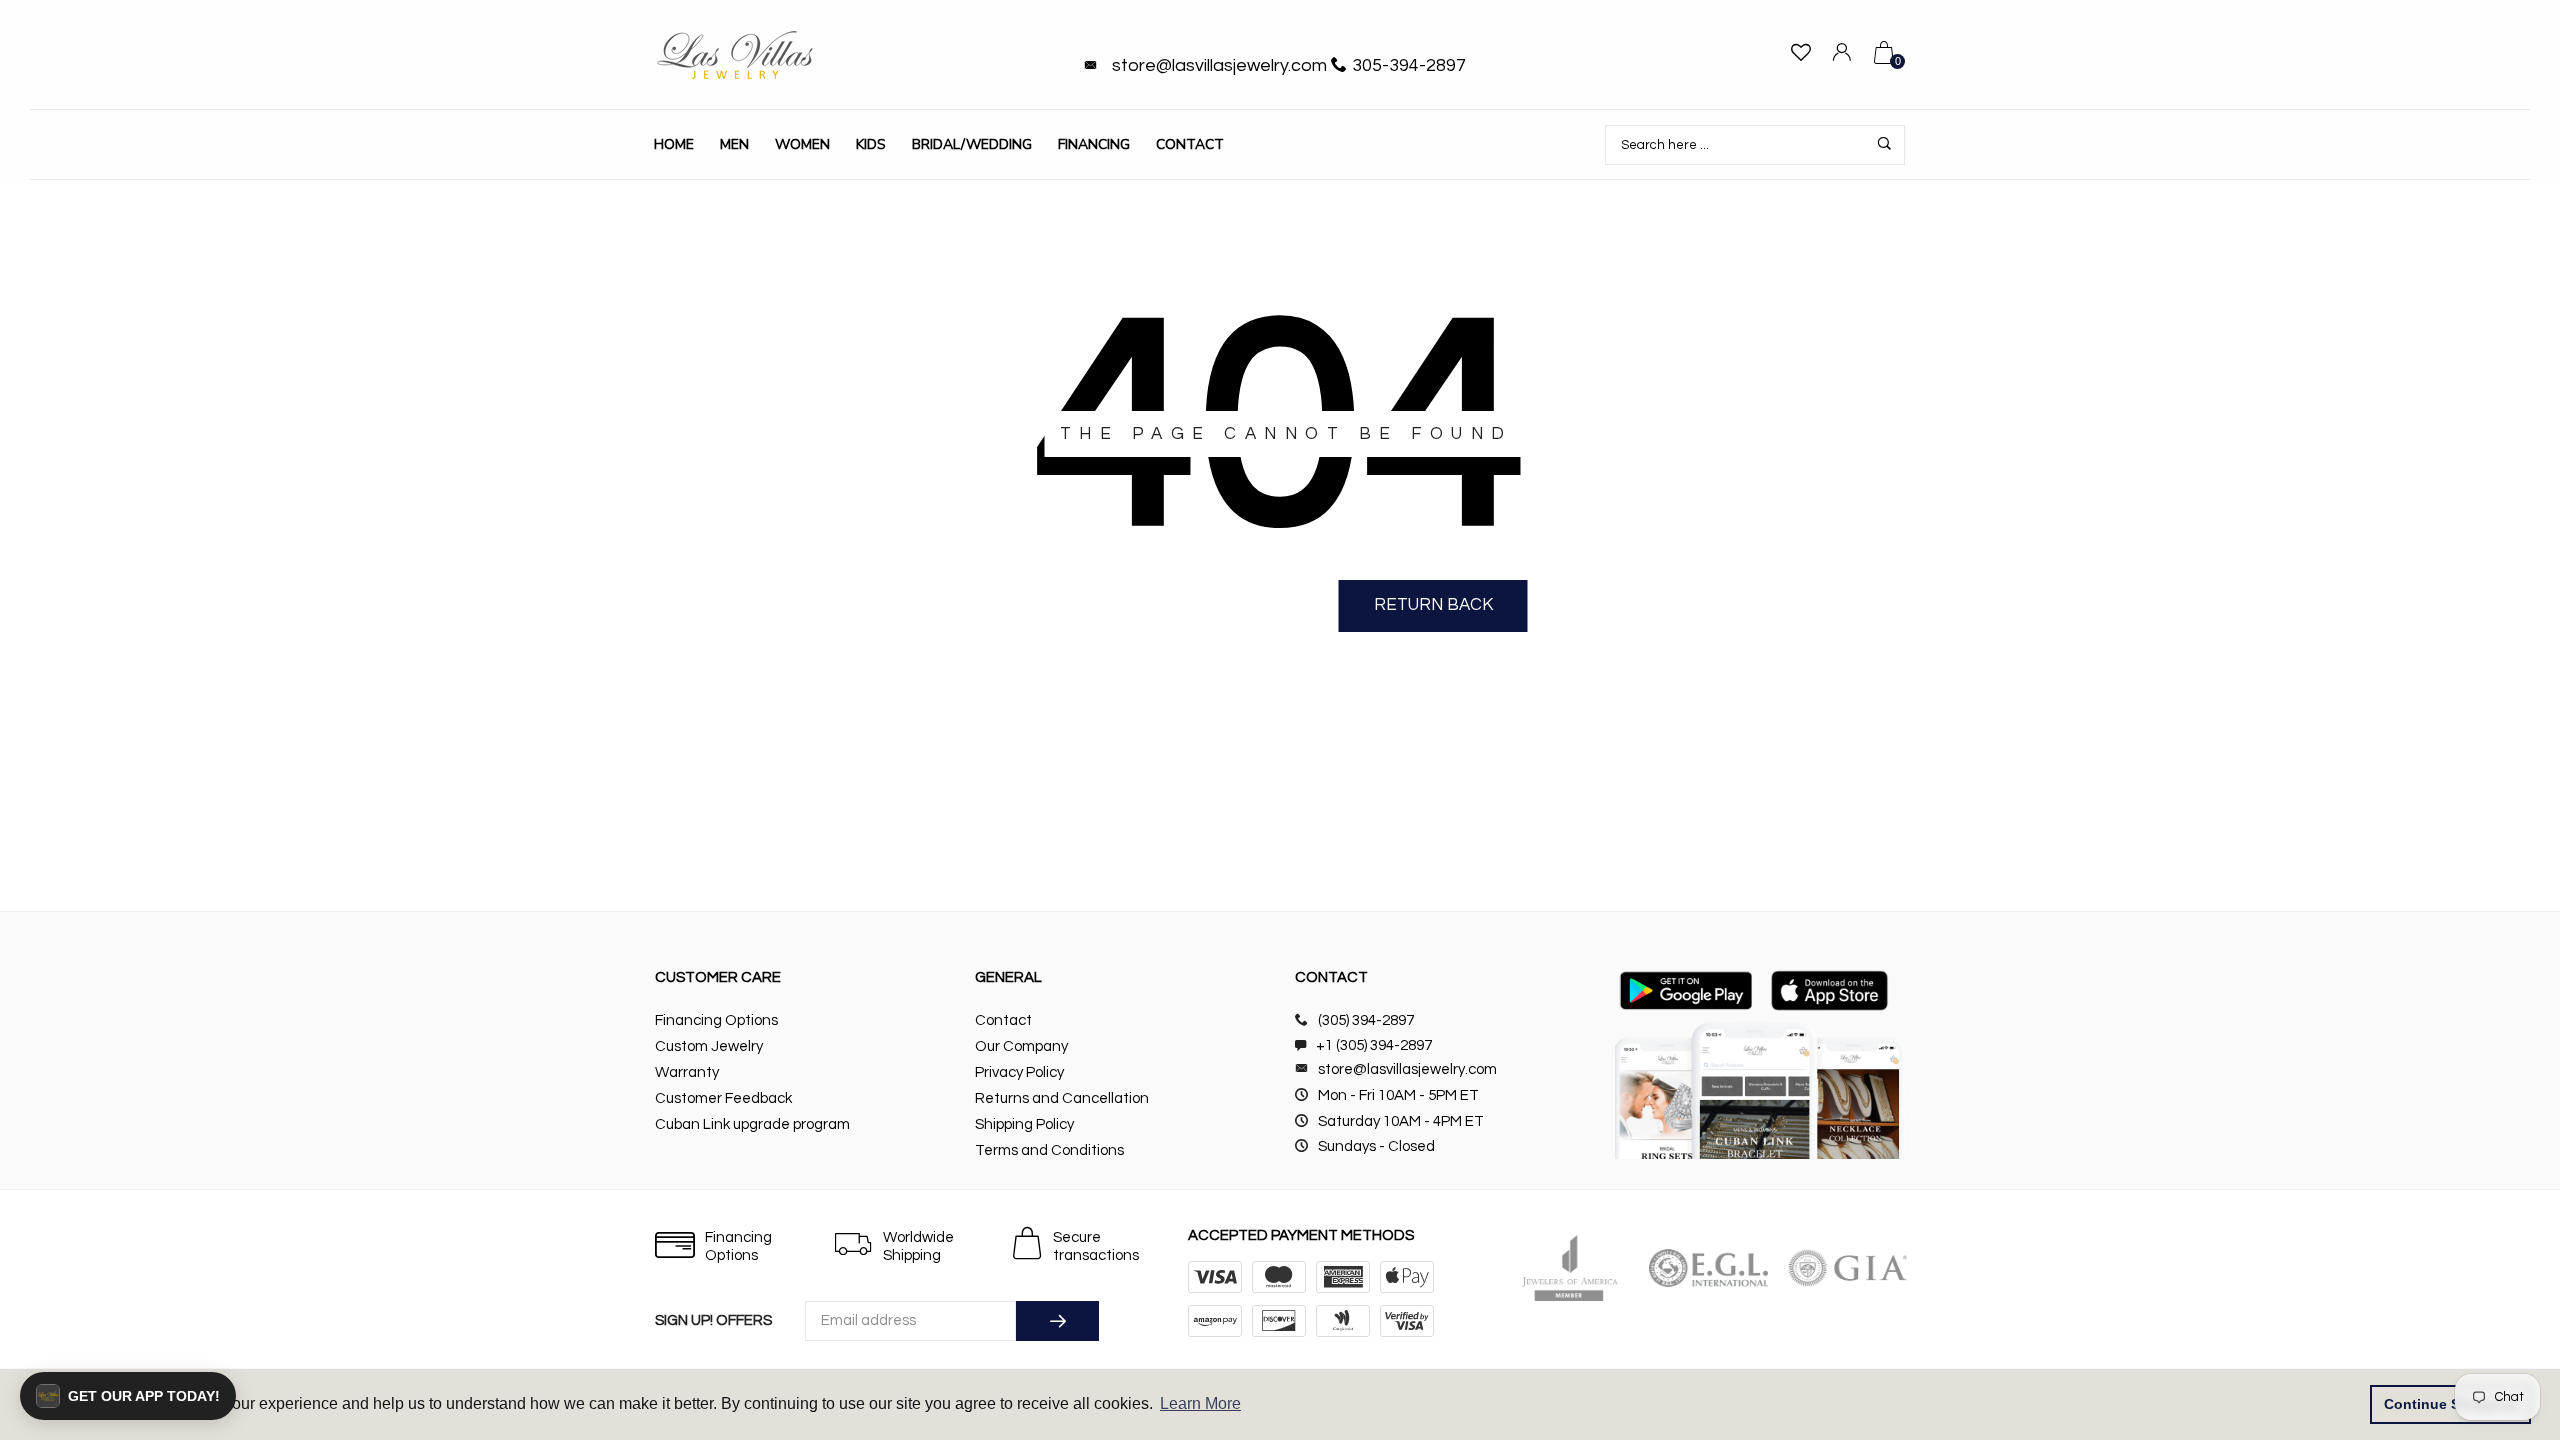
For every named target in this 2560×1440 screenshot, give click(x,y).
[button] (128, 1396)
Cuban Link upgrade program (752, 1124)
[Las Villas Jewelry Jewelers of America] (1569, 1268)
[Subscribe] (1057, 1321)
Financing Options (716, 1020)
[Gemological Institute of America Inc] (1847, 1268)
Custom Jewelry (709, 1046)
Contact (1190, 144)
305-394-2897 (1409, 65)
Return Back (1433, 605)
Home (674, 144)
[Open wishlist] (1801, 55)
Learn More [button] (1200, 1403)
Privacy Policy (1019, 1072)
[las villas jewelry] (735, 55)
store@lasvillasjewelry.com (1219, 65)
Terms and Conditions (1049, 1150)
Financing (1094, 144)
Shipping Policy (1024, 1124)
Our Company (1021, 1046)
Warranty (687, 1072)
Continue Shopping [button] (2451, 1404)
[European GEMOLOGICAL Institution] (1708, 1268)
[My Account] (1842, 55)
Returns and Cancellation (1062, 1098)
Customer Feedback (723, 1098)
